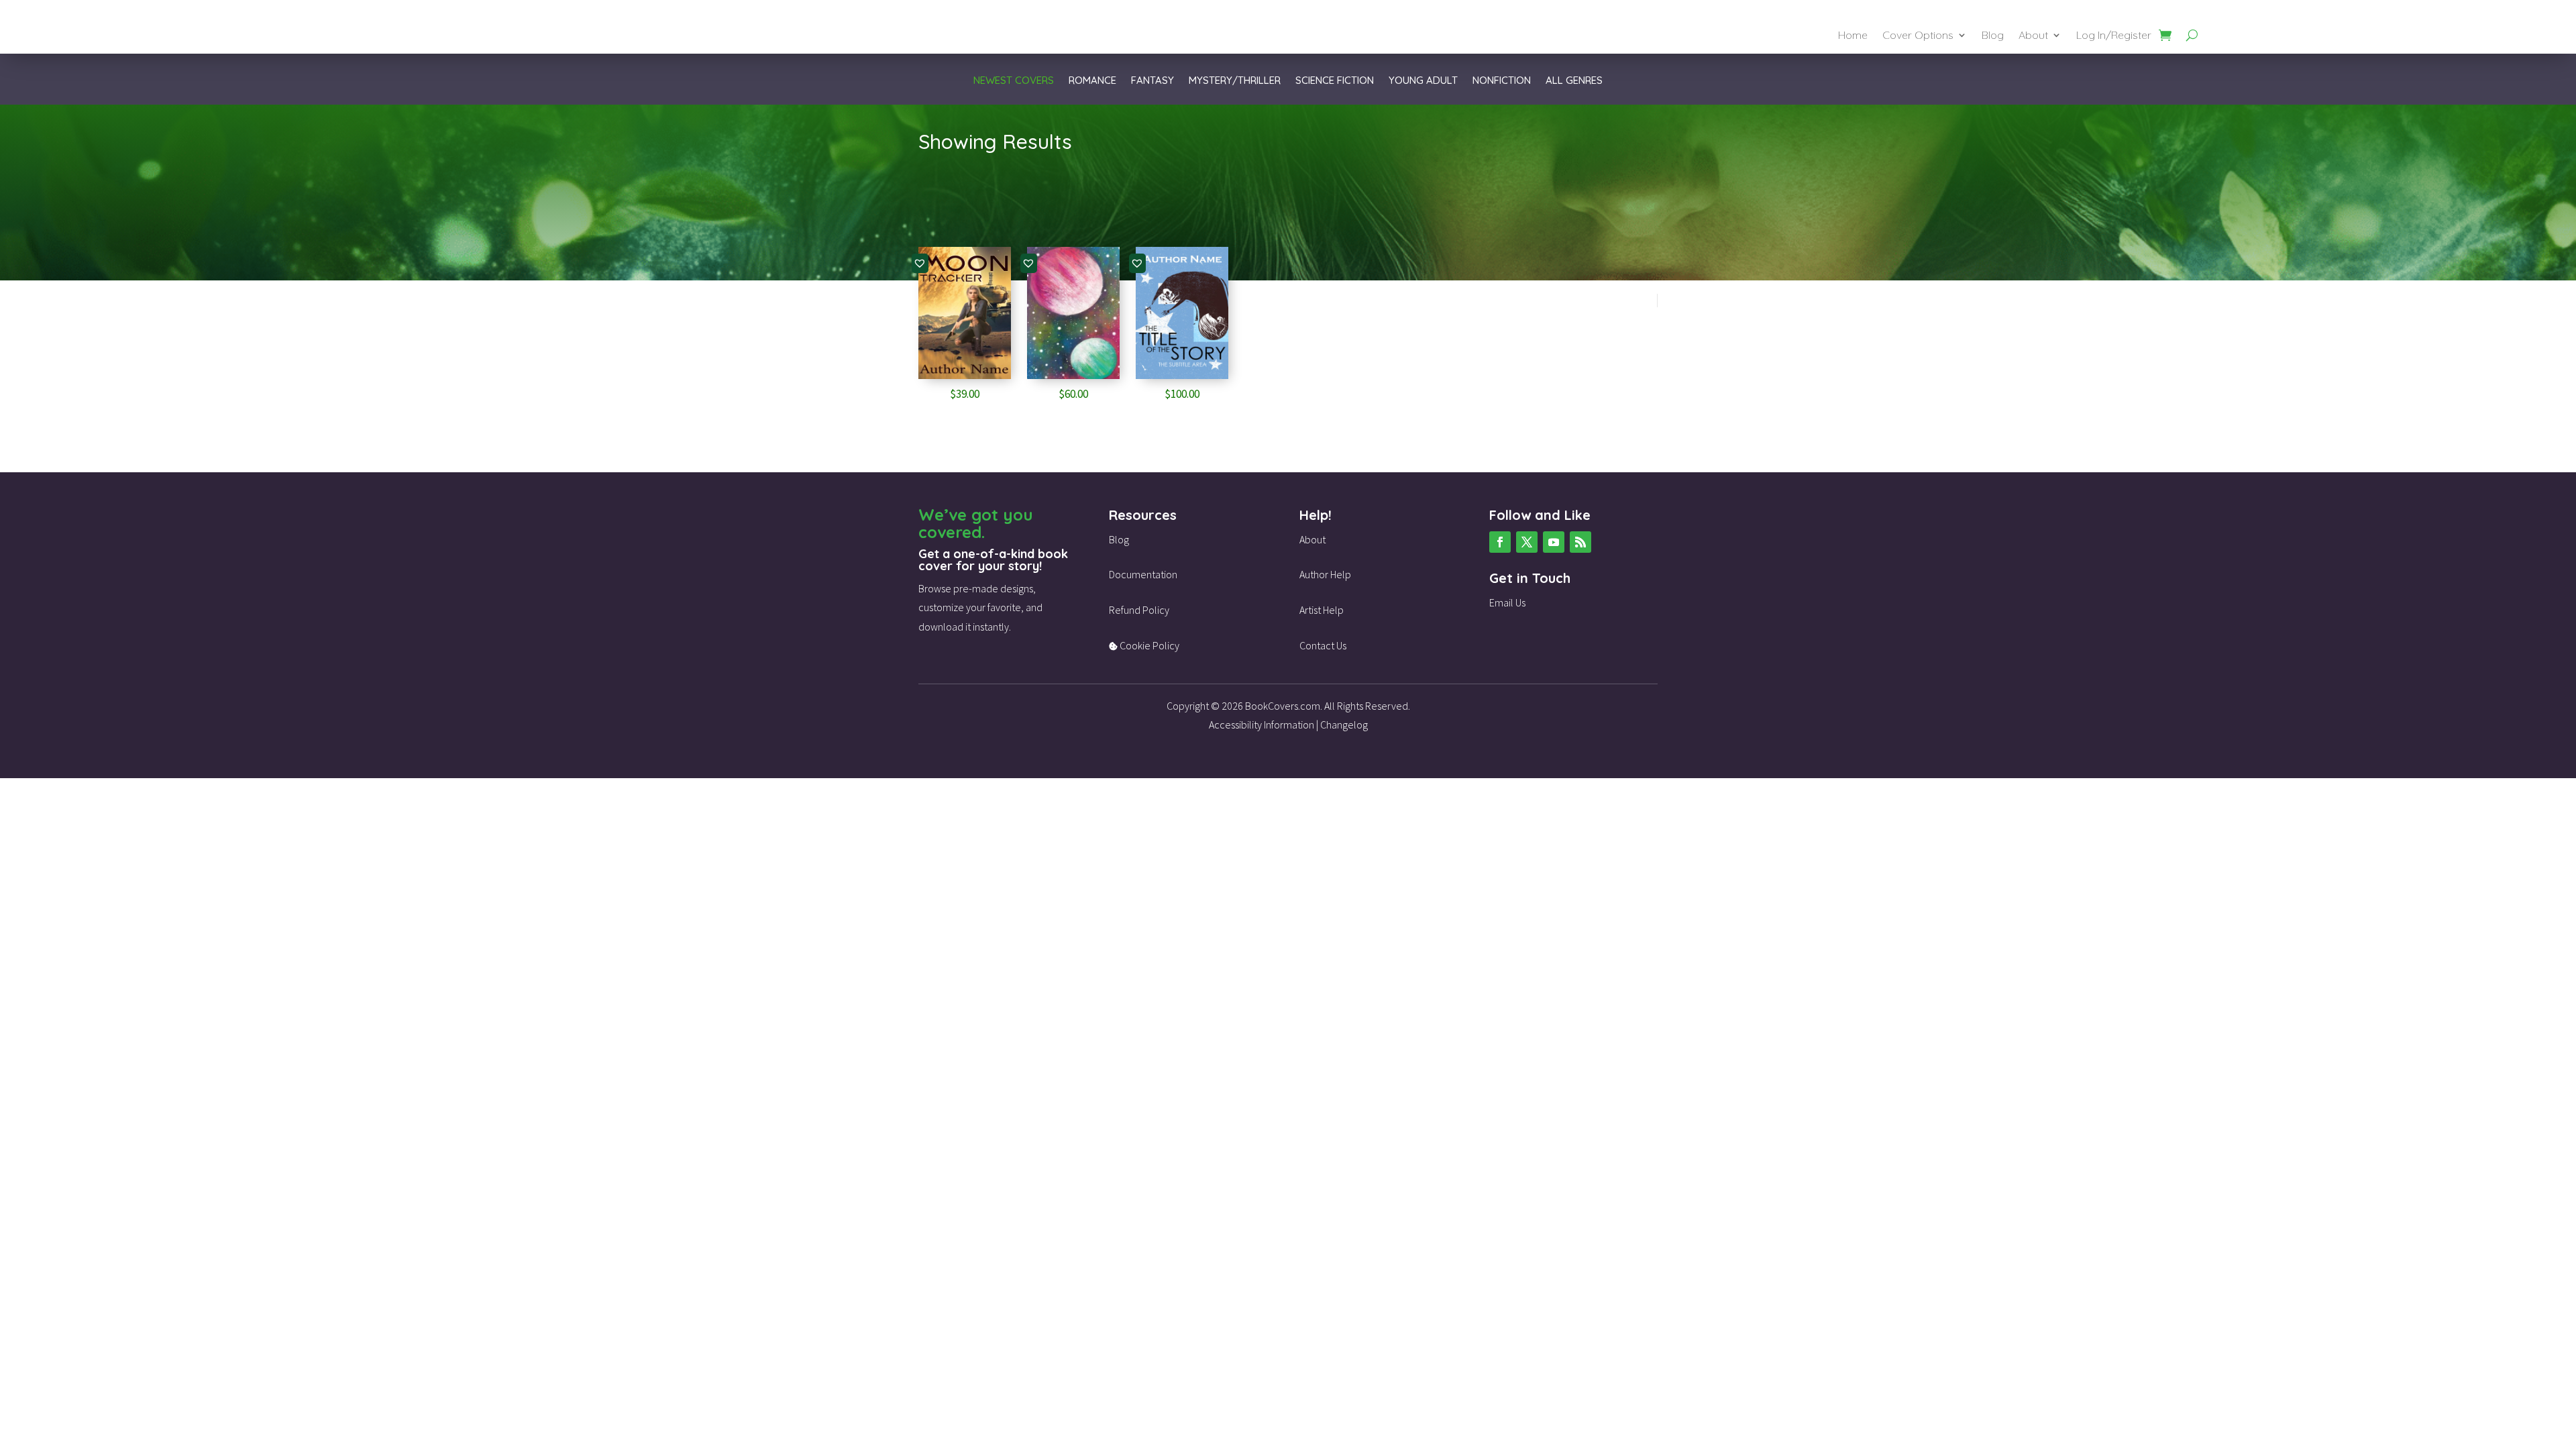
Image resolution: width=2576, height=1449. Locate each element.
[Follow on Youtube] (1554, 542)
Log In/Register (2114, 36)
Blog (1993, 36)
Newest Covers (1014, 81)
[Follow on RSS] (1580, 542)
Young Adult (1423, 81)
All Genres (1574, 81)
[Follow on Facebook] (1500, 542)
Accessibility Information (1262, 724)
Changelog (1344, 724)
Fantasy (1152, 81)
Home (1853, 36)
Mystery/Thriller (1235, 81)
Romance (1092, 81)
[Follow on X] (1527, 542)
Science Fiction (1335, 81)
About (2033, 36)
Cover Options (1918, 36)
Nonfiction (1502, 81)
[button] (920, 263)
